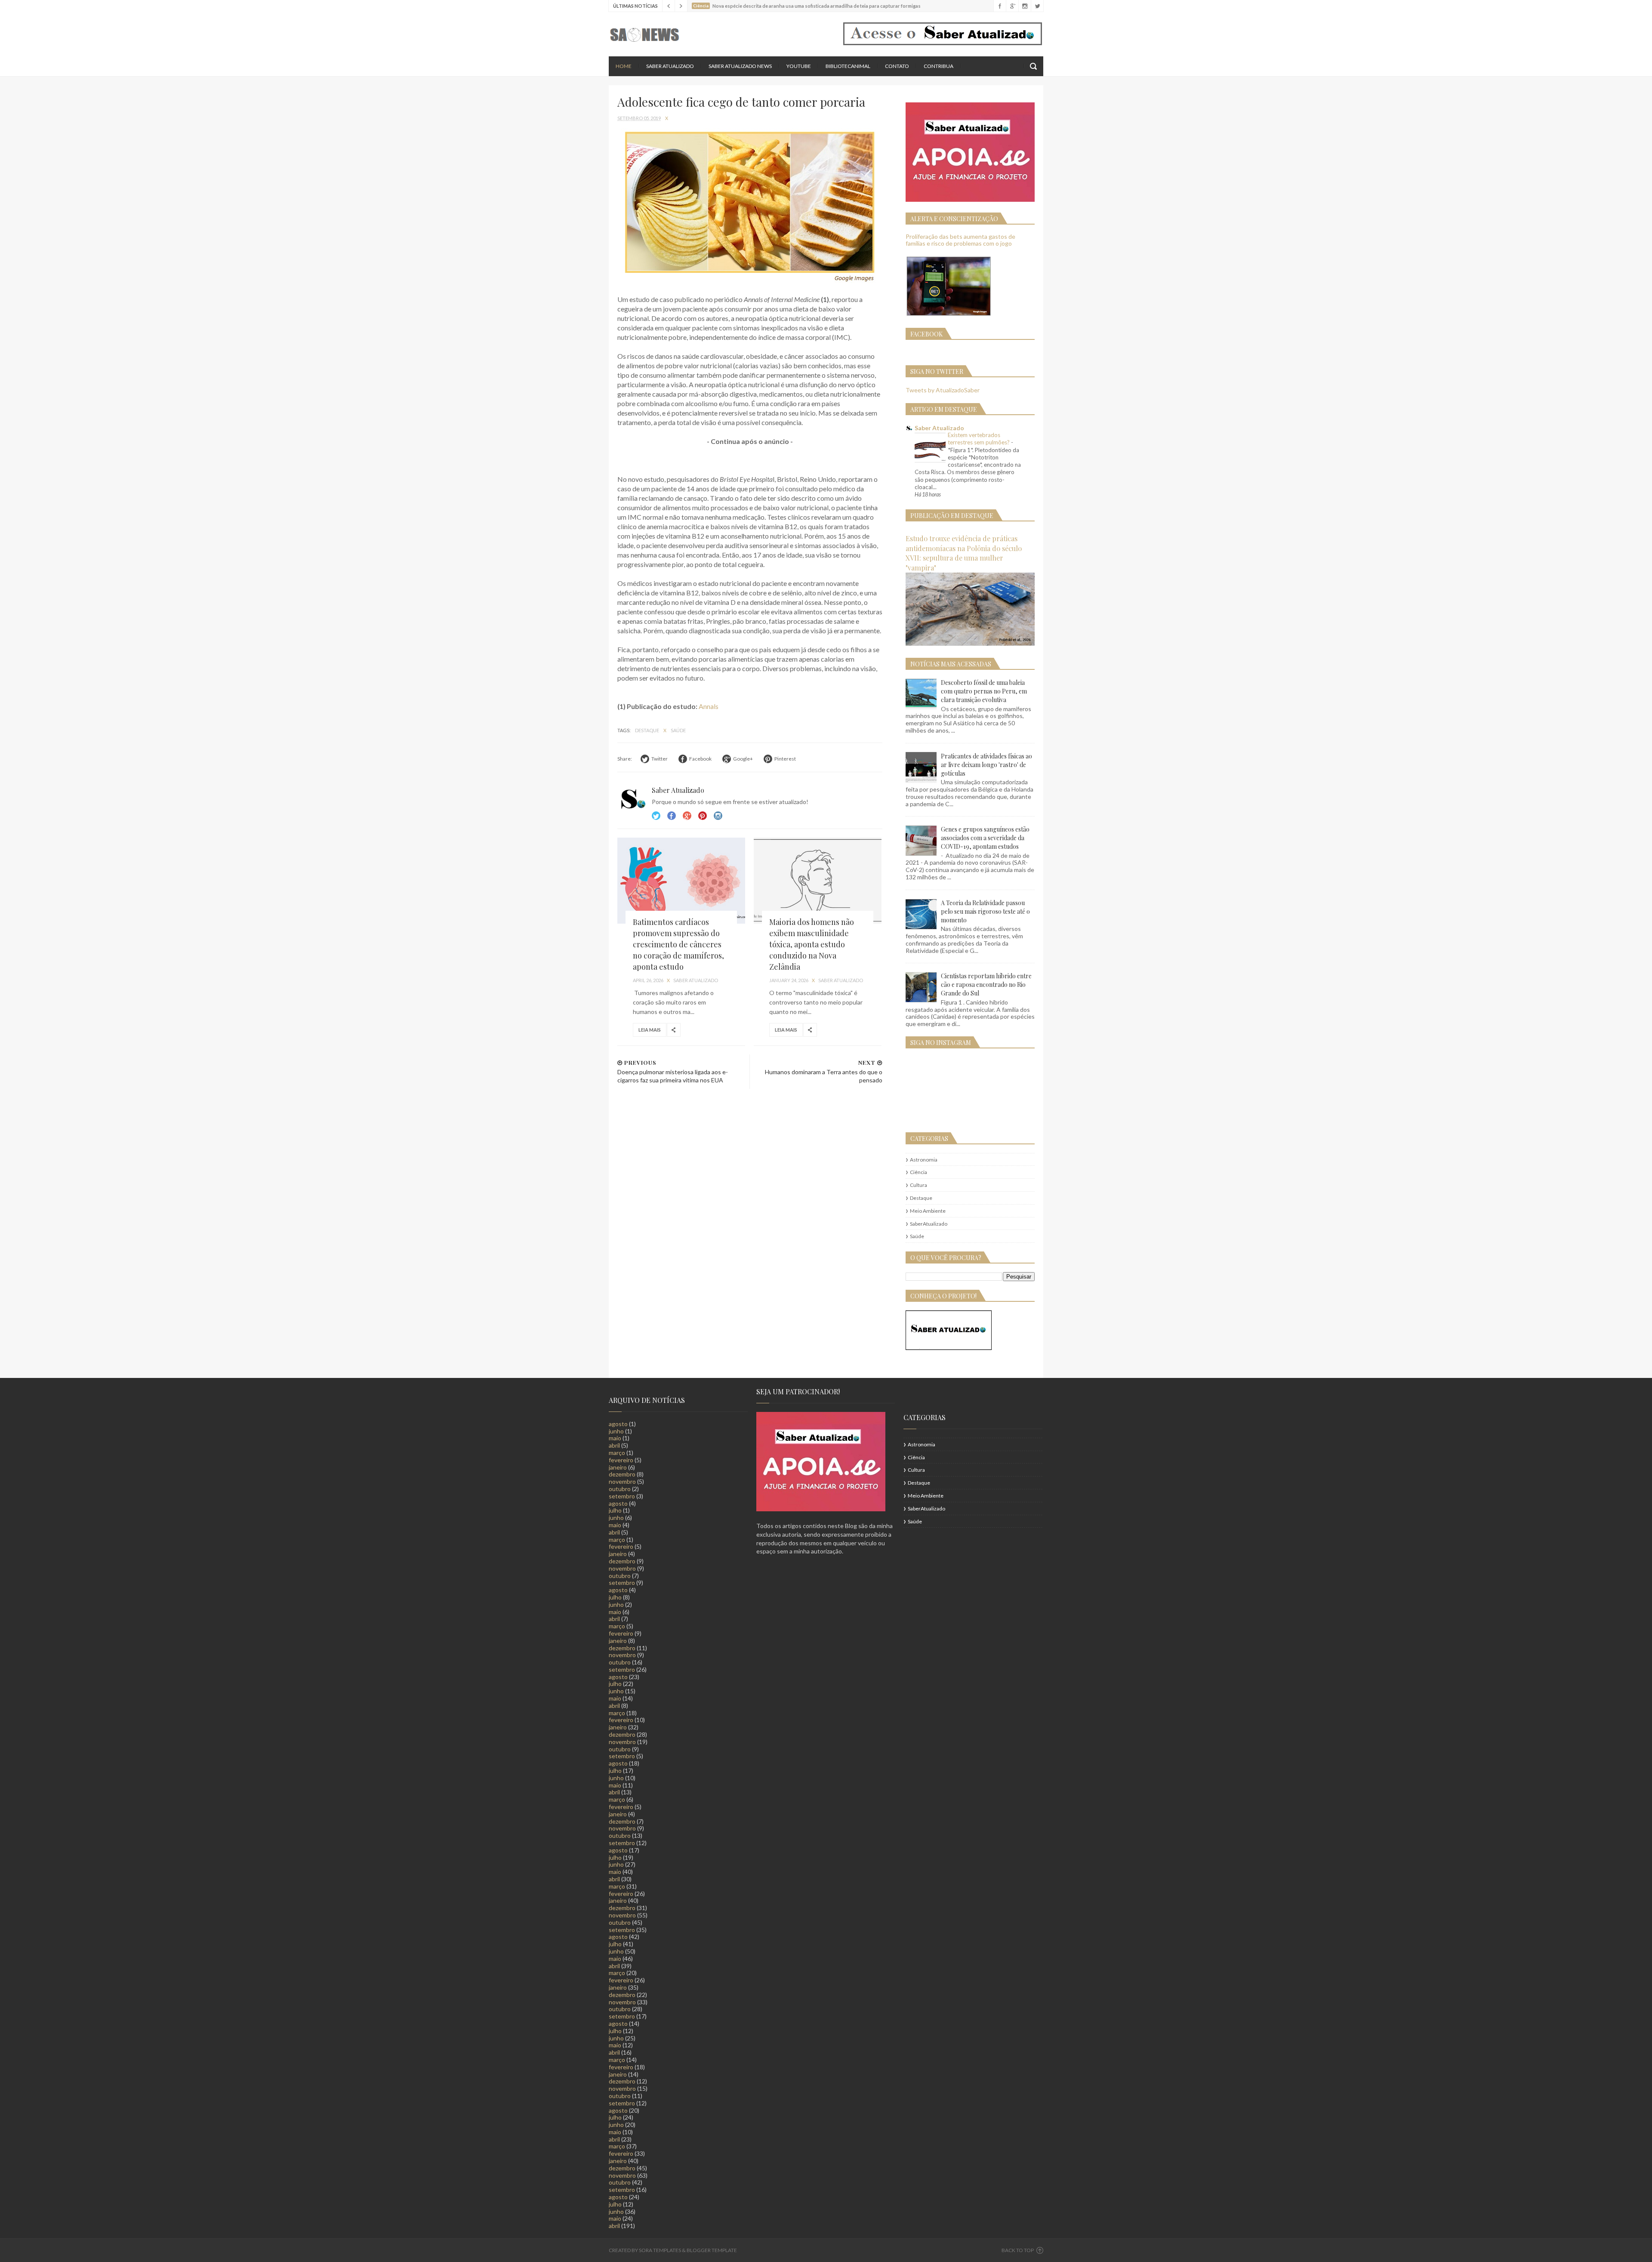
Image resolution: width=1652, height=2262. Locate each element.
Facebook (672, 816)
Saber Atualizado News (740, 66)
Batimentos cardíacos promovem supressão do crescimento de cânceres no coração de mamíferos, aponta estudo (678, 944)
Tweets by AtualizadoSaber (943, 390)
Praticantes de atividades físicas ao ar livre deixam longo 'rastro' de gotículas (986, 765)
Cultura (918, 1185)
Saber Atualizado (670, 66)
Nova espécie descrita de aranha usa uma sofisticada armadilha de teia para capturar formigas (817, 6)
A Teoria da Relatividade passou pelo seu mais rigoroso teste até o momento (985, 911)
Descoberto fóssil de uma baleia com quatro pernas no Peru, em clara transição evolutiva (984, 691)
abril (614, 1445)
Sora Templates (660, 2250)
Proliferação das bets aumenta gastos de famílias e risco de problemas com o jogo (960, 240)
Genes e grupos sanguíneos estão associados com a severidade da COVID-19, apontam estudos (985, 838)
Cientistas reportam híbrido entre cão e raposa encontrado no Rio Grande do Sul (986, 985)
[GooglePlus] (1012, 6)
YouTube (799, 66)
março (617, 1453)
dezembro (622, 1474)
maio (615, 1438)
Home (624, 66)
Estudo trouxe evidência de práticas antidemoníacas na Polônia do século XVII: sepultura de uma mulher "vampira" (964, 553)
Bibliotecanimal (848, 66)
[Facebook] (1000, 6)
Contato (897, 66)
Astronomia (924, 1160)
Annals (709, 706)
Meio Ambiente (928, 1211)
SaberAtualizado (929, 1224)
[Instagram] (1025, 6)
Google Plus (687, 816)
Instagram (703, 816)
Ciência (918, 1172)
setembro (622, 1496)
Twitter (656, 816)
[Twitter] (1037, 6)
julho (615, 1510)
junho (616, 1431)
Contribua (938, 66)
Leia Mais (650, 1030)
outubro (620, 1489)
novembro (622, 1481)
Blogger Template (712, 2250)
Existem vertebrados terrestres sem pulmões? (979, 439)
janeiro (618, 1467)
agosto (618, 1424)
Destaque (647, 730)
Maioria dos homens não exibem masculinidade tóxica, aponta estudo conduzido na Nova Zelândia (812, 944)
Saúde (678, 730)
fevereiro (621, 1460)
